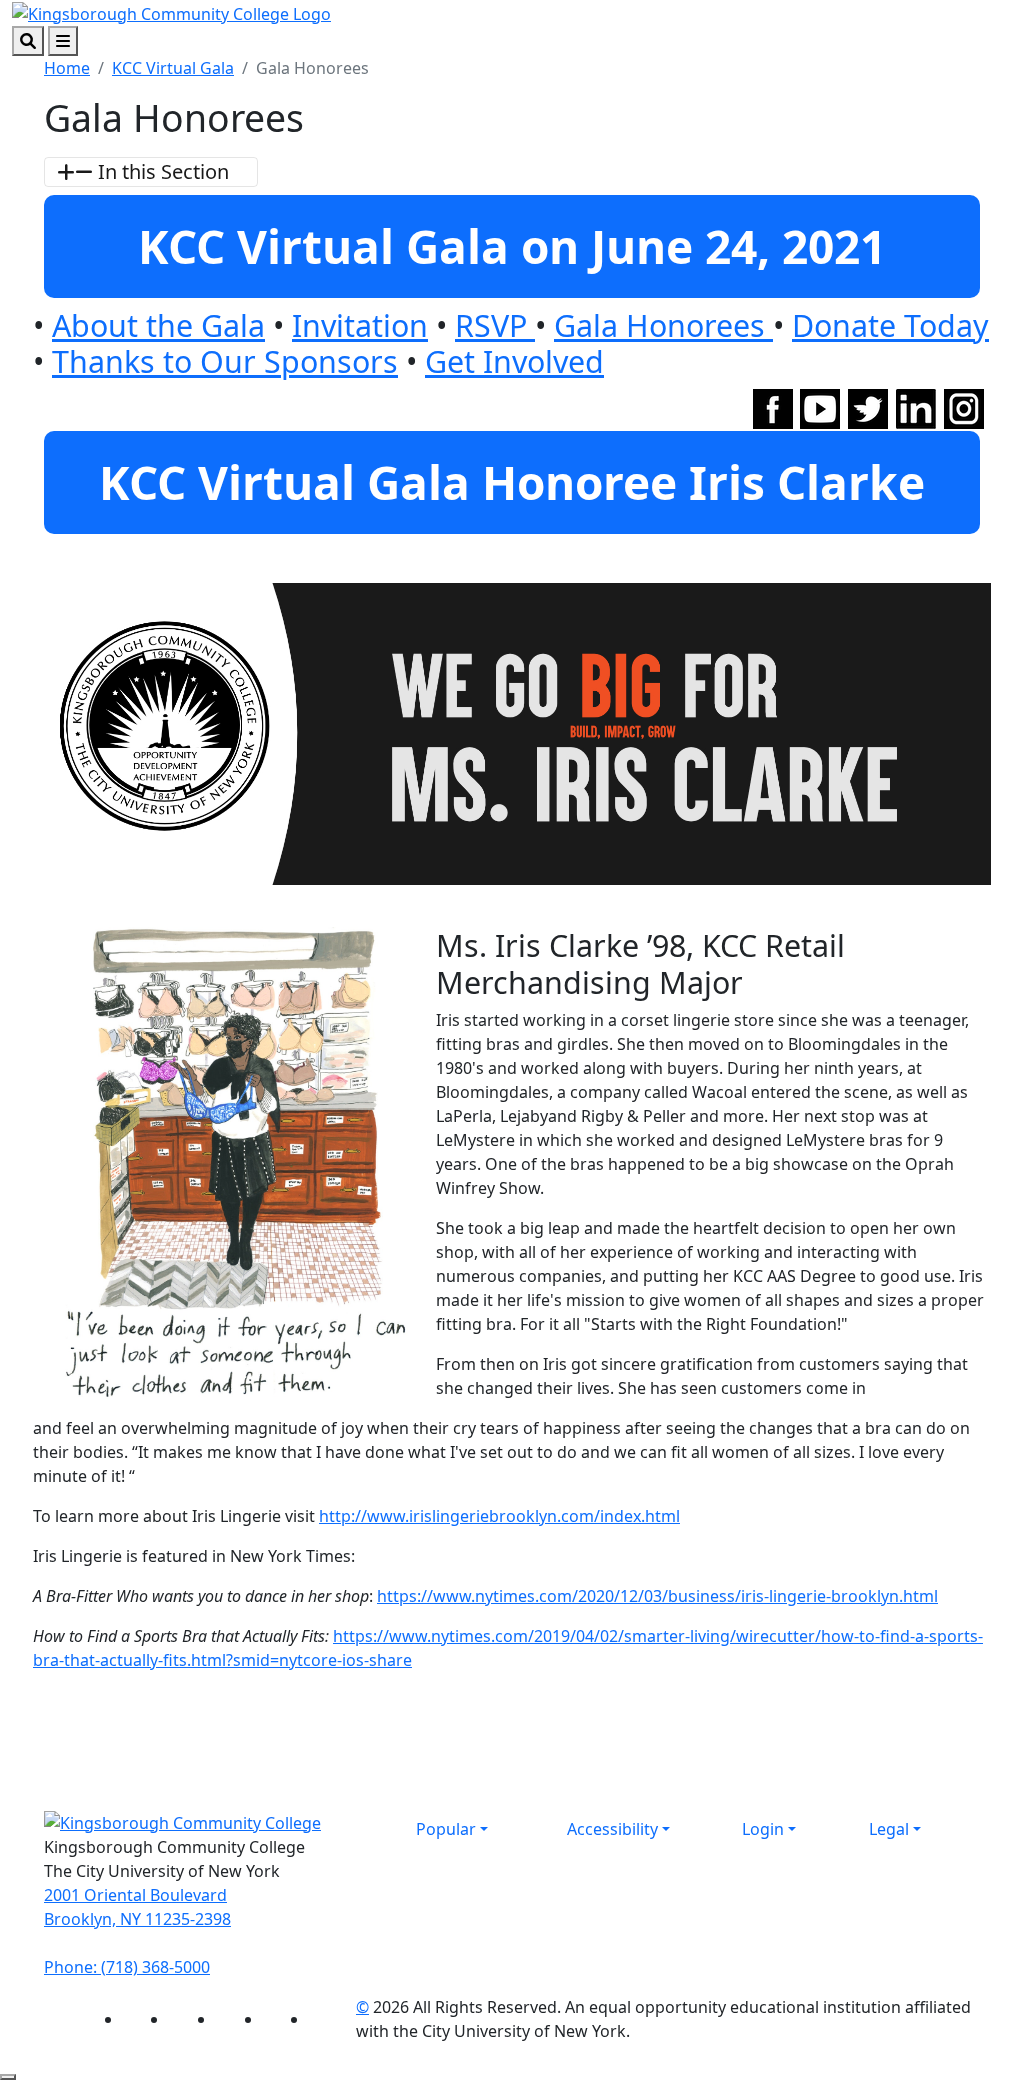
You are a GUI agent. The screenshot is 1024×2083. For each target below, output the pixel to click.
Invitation (360, 325)
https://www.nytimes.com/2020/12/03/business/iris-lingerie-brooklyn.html (657, 1596)
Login (763, 1829)
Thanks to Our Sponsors (225, 361)
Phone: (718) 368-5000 (127, 1967)
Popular (446, 1829)
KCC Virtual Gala (173, 68)
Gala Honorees (663, 325)
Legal (889, 1829)
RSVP (495, 325)
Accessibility (612, 1829)
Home (67, 68)
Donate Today (890, 325)
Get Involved (514, 361)
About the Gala (158, 325)
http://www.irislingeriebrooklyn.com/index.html (499, 1516)
